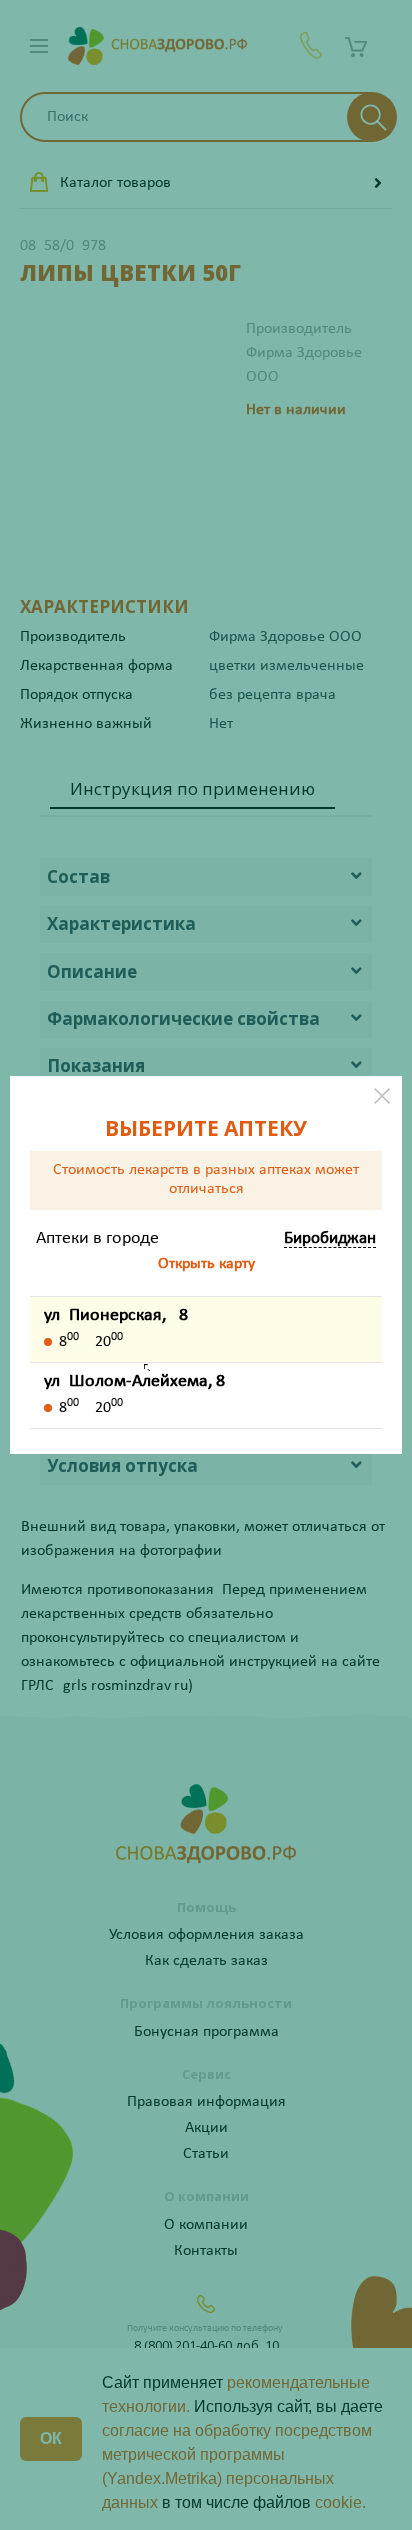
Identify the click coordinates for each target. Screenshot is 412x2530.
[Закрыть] (382, 1096)
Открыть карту (206, 1264)
